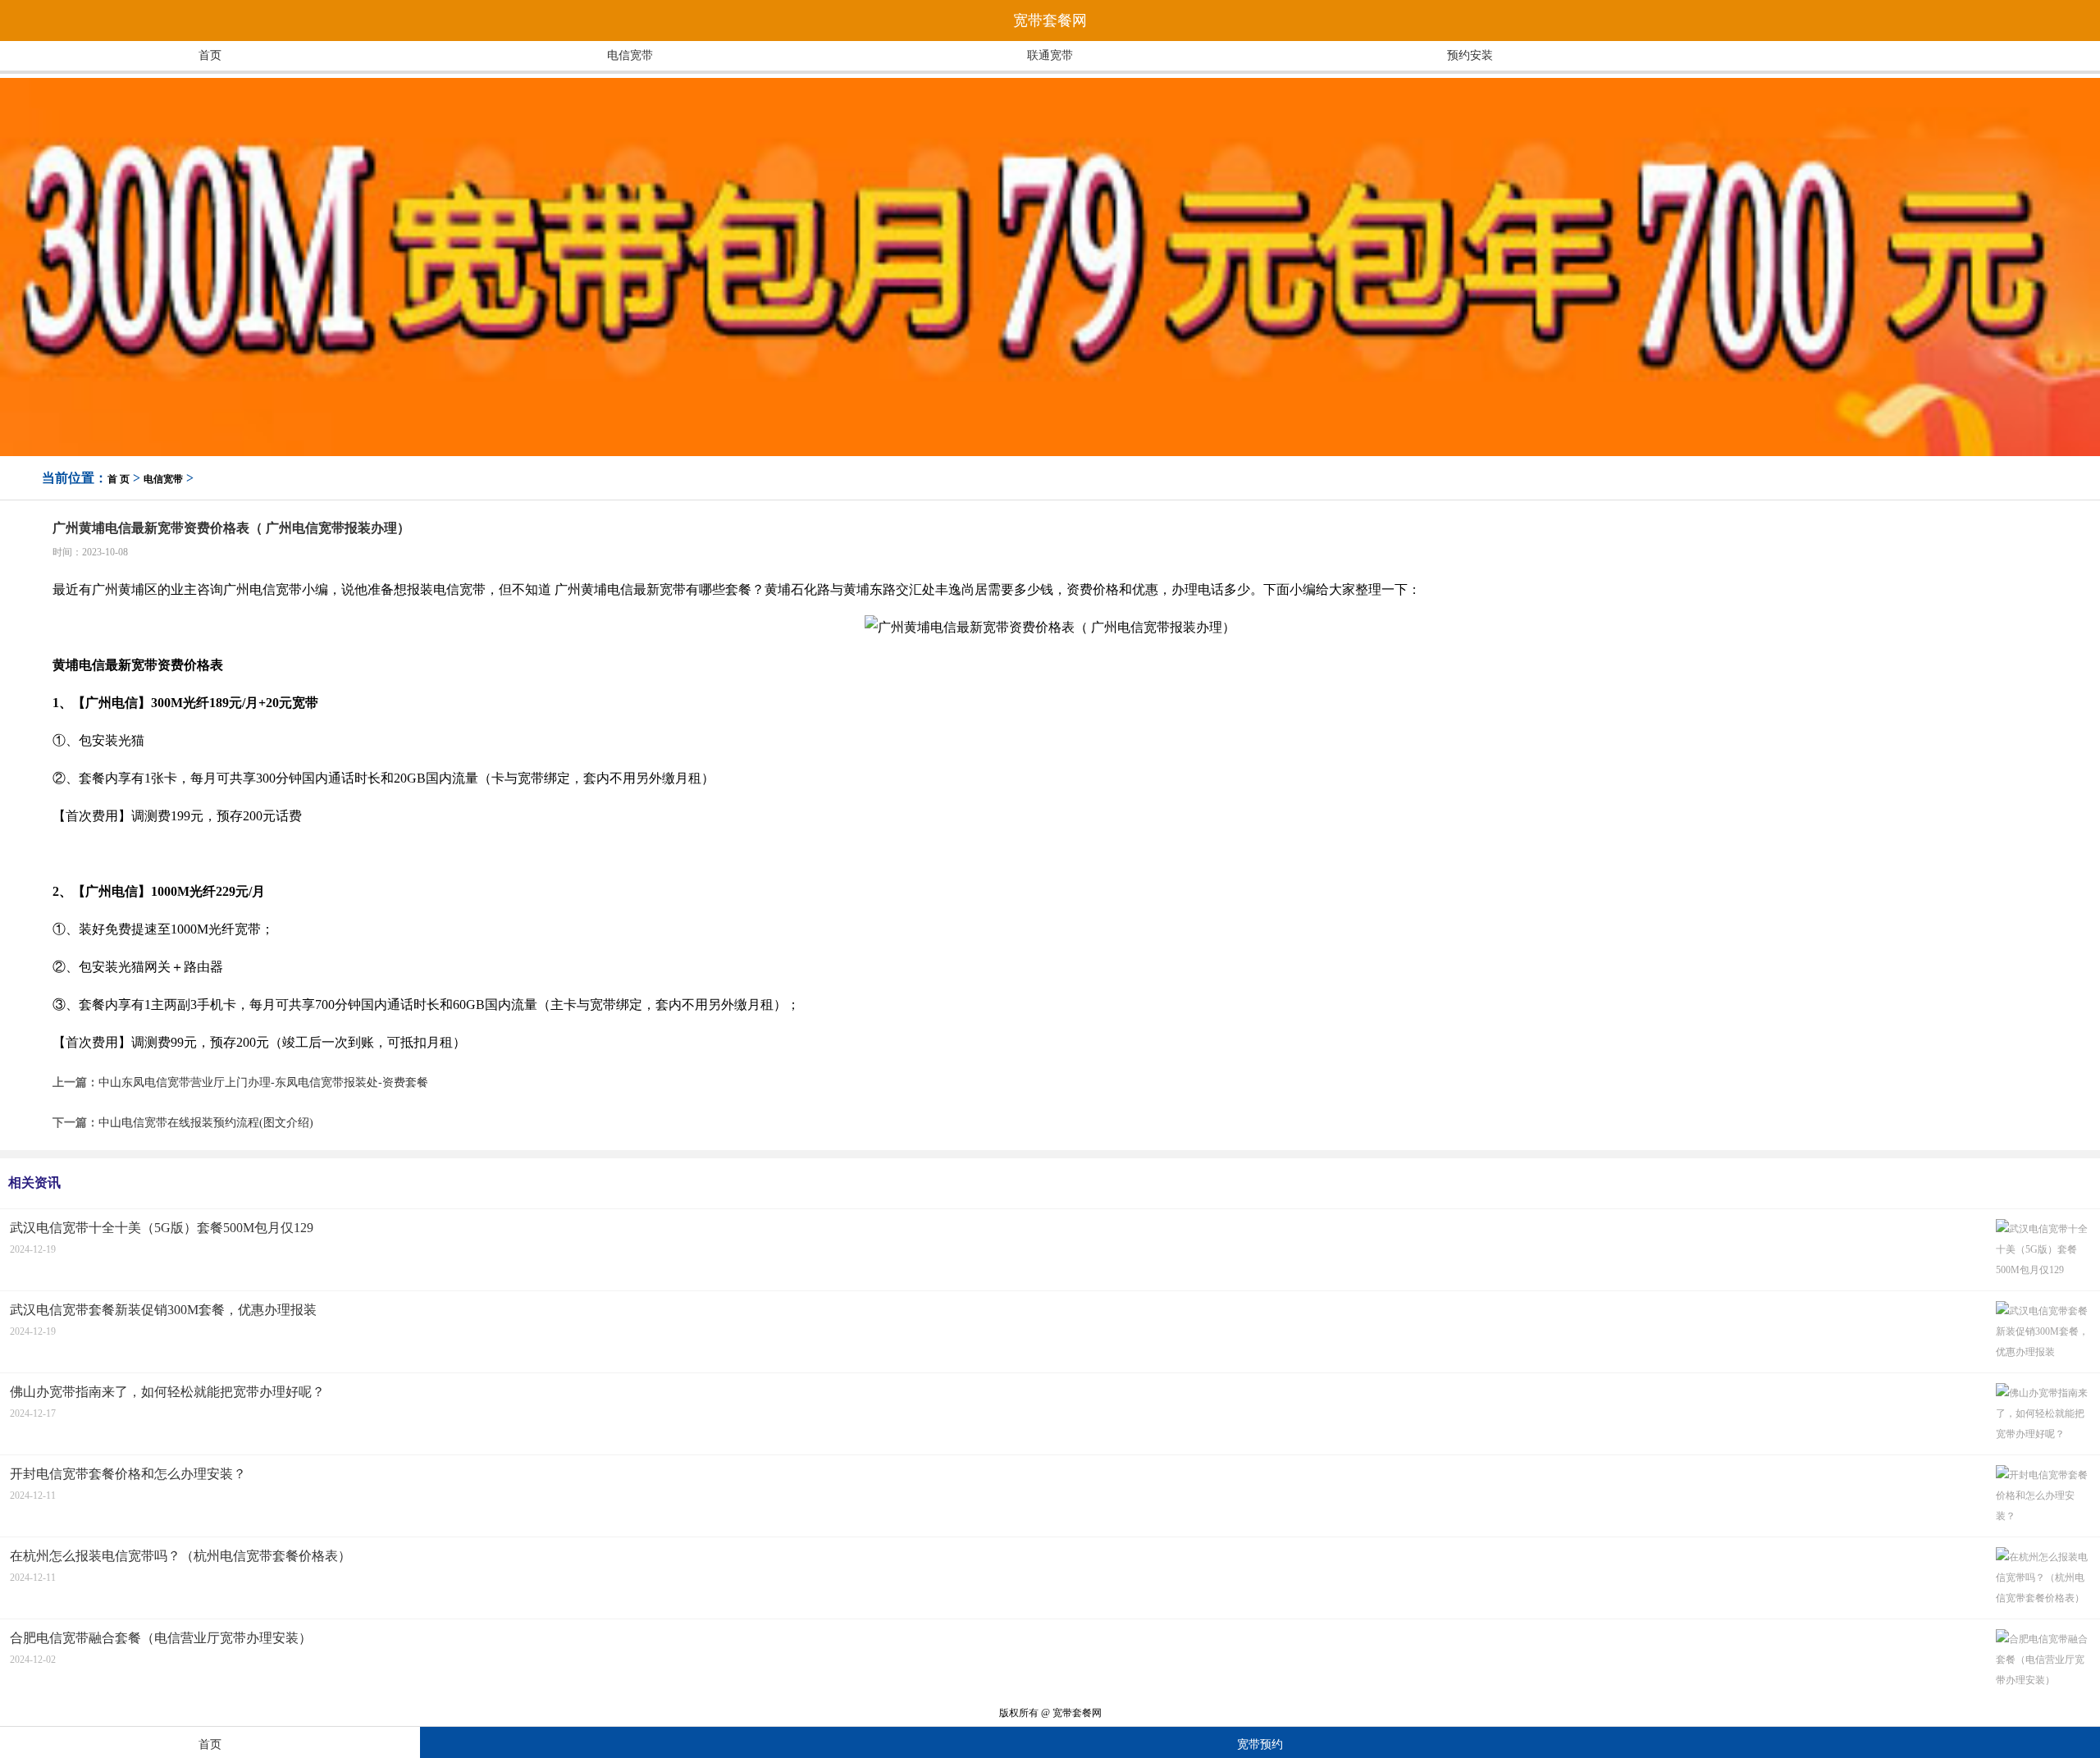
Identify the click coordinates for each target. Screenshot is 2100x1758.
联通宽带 (1050, 55)
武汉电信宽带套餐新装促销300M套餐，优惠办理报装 (163, 1310)
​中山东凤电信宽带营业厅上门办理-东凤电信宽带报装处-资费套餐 (263, 1082)
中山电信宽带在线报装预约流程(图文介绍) (206, 1123)
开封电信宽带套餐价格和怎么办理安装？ (128, 1474)
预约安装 (1470, 55)
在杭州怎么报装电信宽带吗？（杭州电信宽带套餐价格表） (180, 1556)
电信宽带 (630, 55)
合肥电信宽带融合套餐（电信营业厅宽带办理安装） (161, 1638)
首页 (210, 55)
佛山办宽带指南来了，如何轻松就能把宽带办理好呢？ (167, 1392)
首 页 (119, 479)
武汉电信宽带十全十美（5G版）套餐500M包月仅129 (162, 1228)
